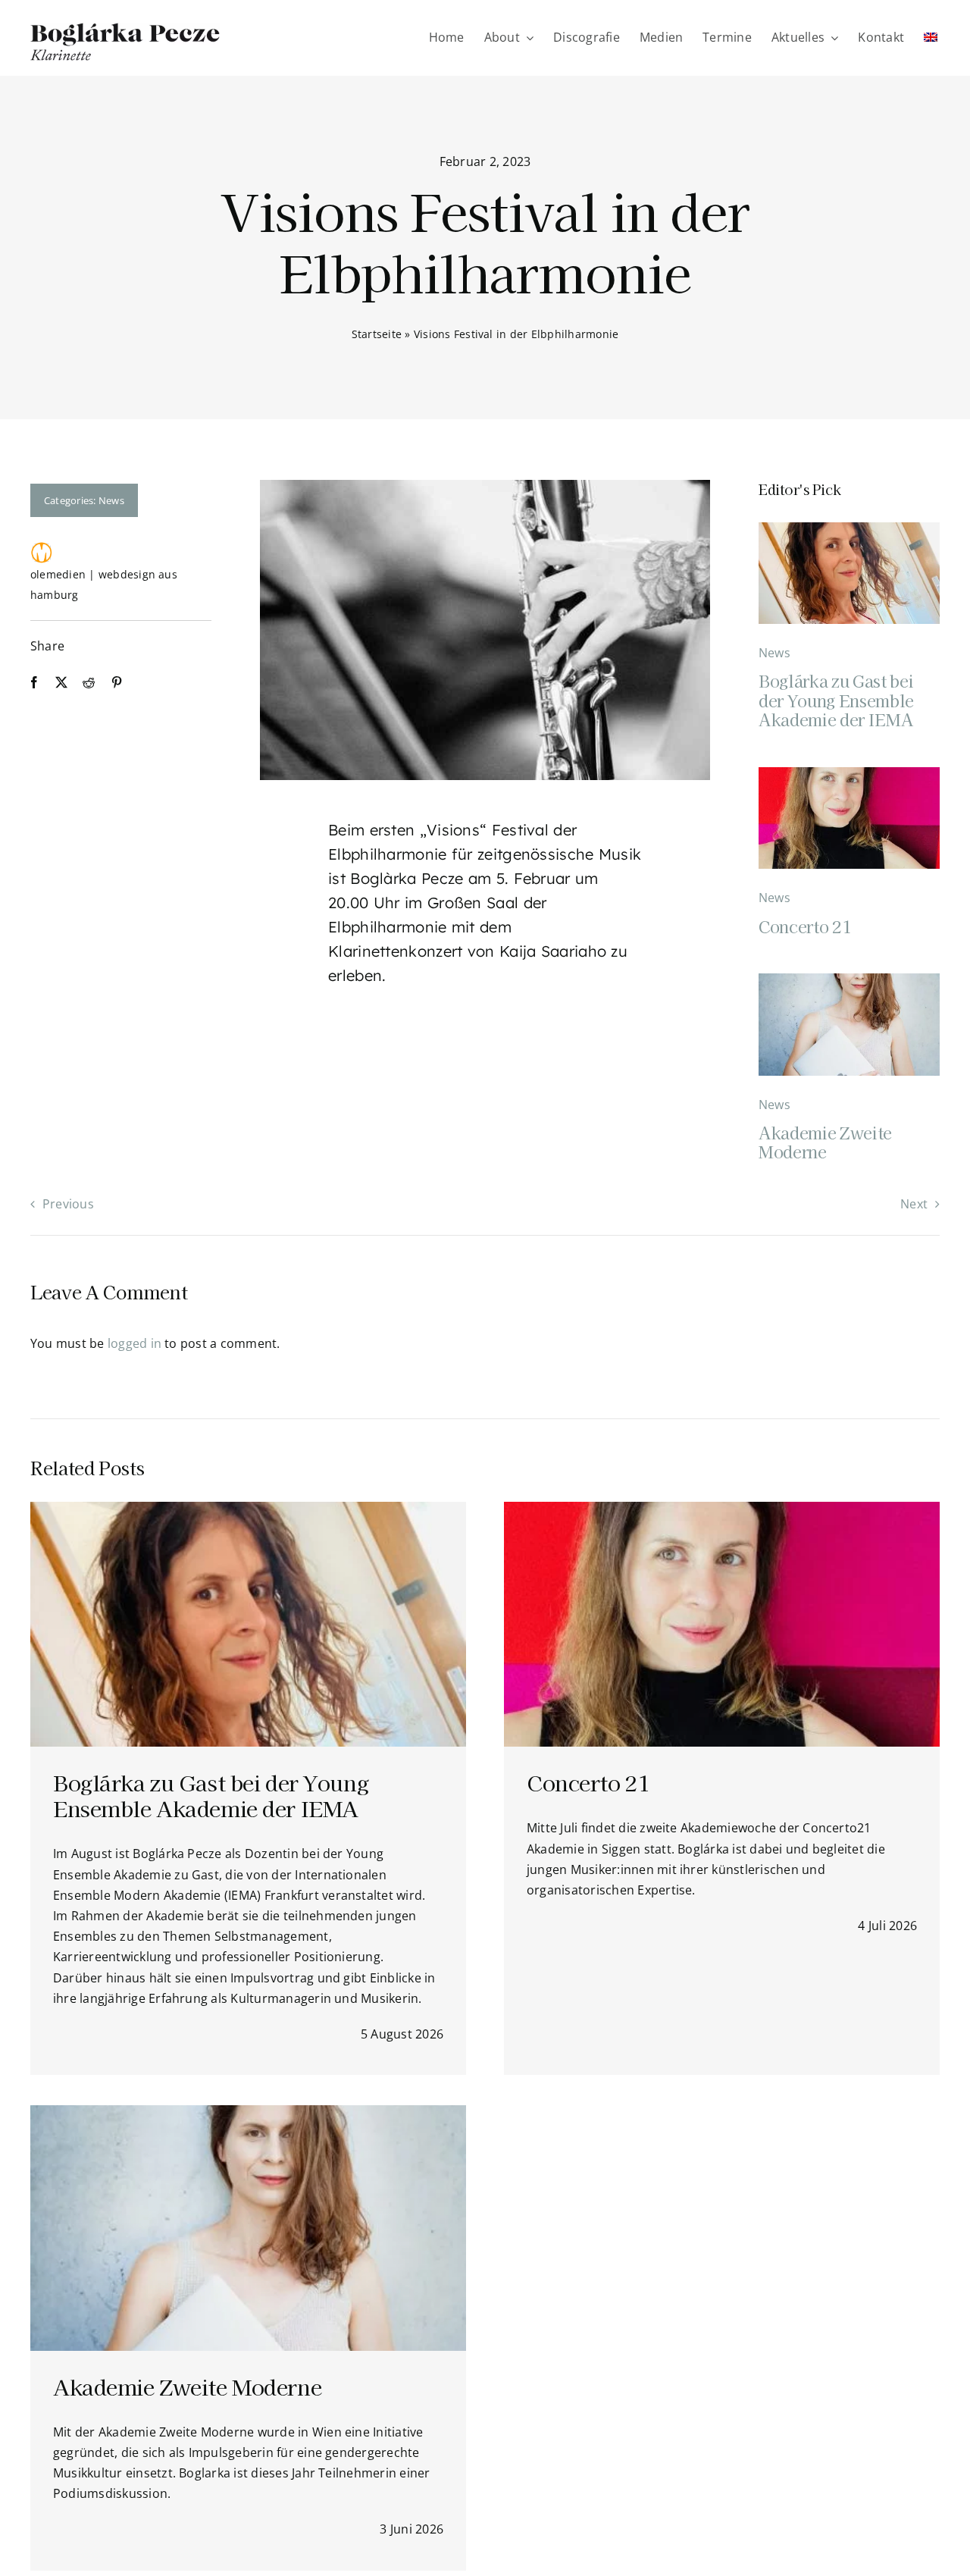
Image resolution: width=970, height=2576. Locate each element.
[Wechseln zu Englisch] (931, 38)
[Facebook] (34, 683)
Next (914, 1204)
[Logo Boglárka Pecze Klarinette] (125, 29)
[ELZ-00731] (849, 979)
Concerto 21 (805, 926)
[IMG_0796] (849, 528)
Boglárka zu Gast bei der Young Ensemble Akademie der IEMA (836, 700)
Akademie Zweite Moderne (825, 1142)
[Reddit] (89, 683)
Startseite (377, 334)
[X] (61, 683)
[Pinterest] (117, 683)
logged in (135, 1343)
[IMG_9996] (849, 773)
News (111, 500)
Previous (68, 1204)
